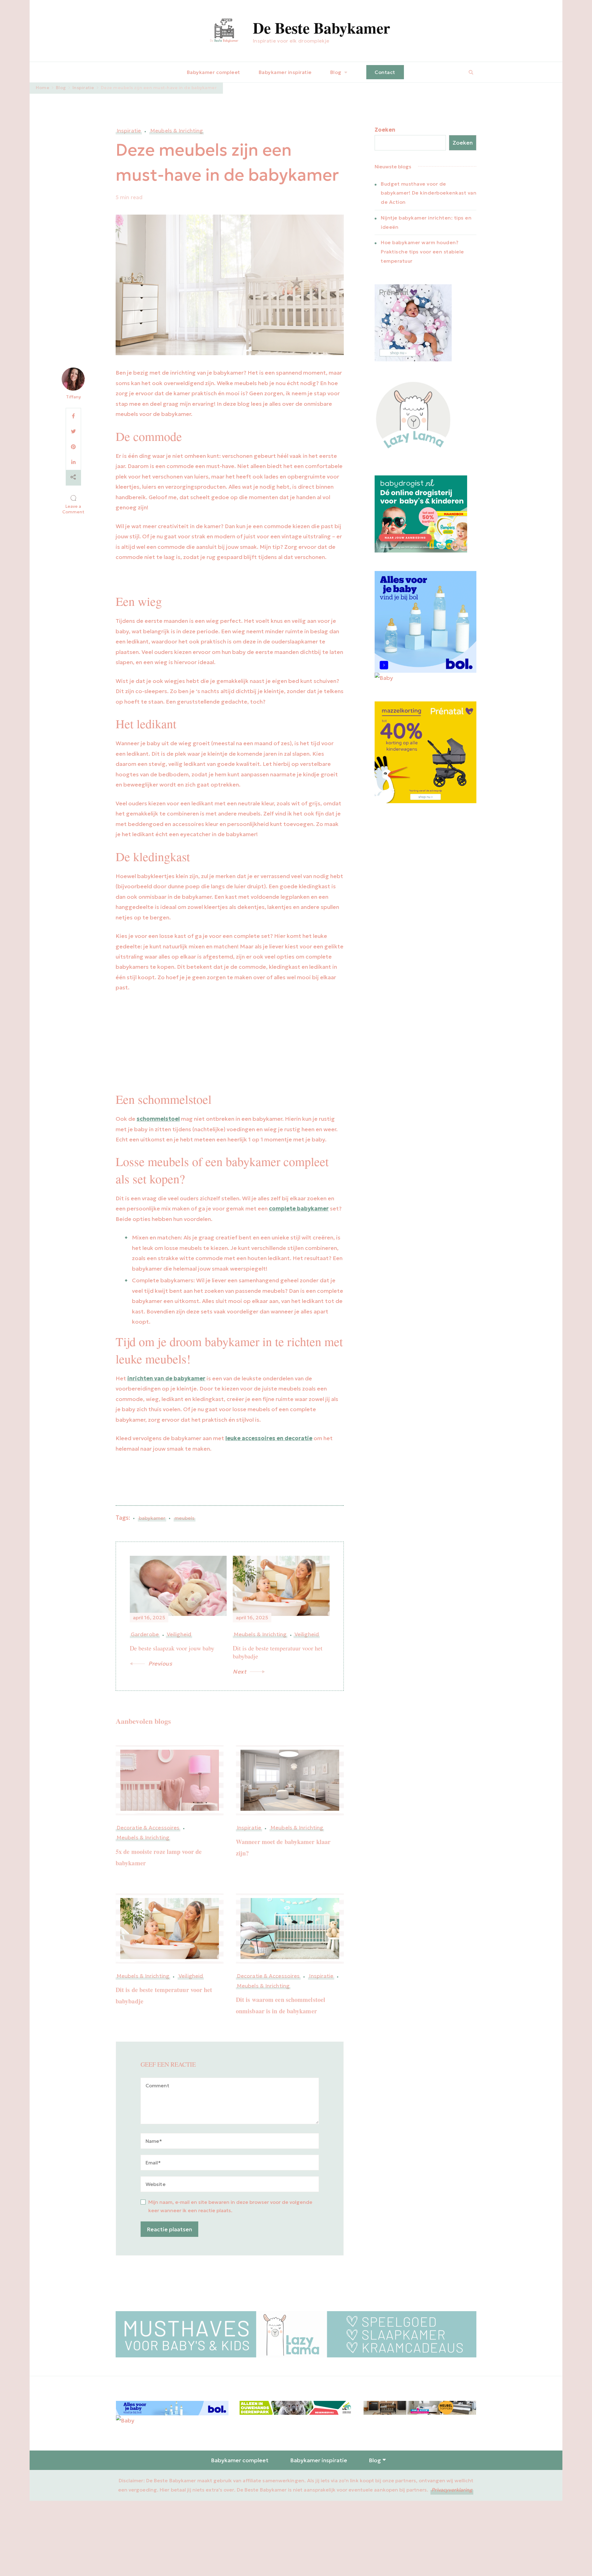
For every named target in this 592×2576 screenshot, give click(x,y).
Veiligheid (191, 1976)
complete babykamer (299, 1208)
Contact (385, 72)
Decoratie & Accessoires (148, 1828)
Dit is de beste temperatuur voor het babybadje (164, 1995)
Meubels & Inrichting (177, 131)
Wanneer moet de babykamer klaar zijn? (283, 1847)
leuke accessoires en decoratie (269, 1438)
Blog (336, 72)
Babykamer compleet (214, 72)
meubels (185, 1518)
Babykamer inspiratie (285, 72)
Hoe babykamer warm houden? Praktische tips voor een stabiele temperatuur (422, 252)
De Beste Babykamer (321, 28)
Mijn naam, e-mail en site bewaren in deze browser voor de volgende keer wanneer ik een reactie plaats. (230, 2206)
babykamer (152, 1518)
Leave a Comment (74, 509)
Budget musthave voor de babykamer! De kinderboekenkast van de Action (429, 193)
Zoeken (385, 130)
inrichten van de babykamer (166, 1378)
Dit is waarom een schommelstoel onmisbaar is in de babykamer (281, 2005)
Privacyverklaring (452, 2490)
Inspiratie (129, 131)
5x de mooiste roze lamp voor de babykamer (159, 1857)
